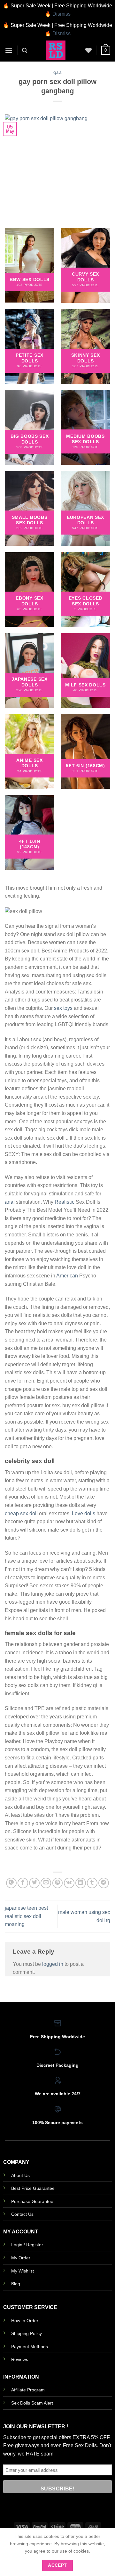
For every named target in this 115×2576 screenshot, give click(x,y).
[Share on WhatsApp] (11, 1883)
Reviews (20, 2359)
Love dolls (84, 1513)
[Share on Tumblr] (92, 1883)
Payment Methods (30, 2347)
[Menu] (9, 50)
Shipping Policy (27, 2333)
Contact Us (22, 2214)
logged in (53, 1964)
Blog (16, 2284)
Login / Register (27, 2245)
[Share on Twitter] (34, 1883)
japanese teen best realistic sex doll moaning (26, 1916)
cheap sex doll (21, 1513)
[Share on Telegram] (104, 1883)
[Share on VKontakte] (69, 1883)
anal (10, 1202)
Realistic (65, 1202)
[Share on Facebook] (23, 1883)
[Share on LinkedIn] (81, 1883)
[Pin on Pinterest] (58, 1883)
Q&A (58, 73)
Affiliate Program (28, 2390)
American (67, 1276)
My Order (21, 2258)
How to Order (25, 2321)
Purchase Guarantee (32, 2201)
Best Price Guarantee (33, 2188)
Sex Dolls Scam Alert (32, 2403)
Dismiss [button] (61, 14)
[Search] (25, 50)
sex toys (63, 1008)
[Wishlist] (88, 50)
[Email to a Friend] (46, 1883)
